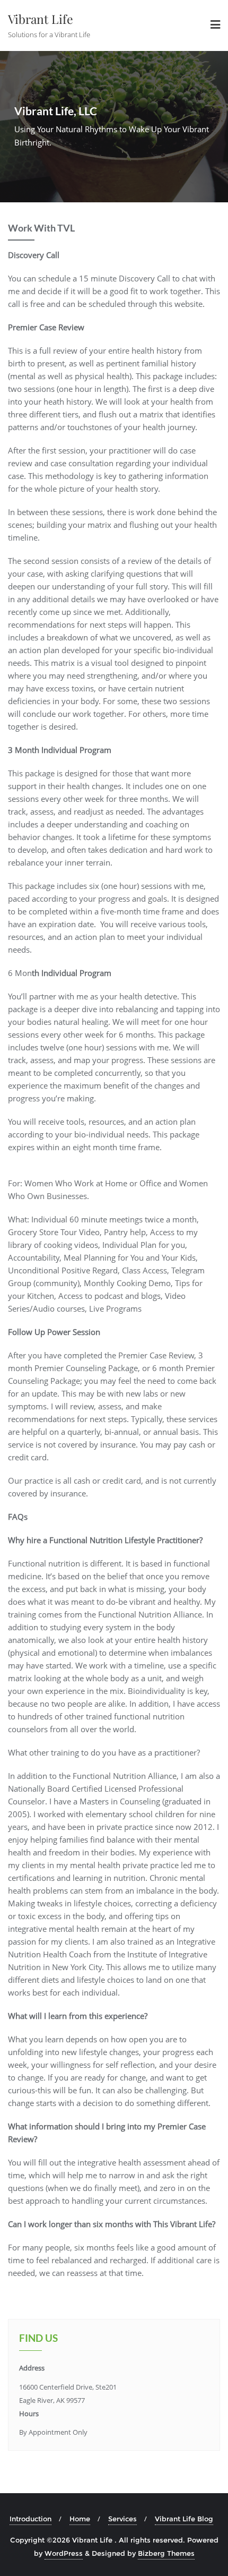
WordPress (64, 2553)
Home (80, 2519)
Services (122, 2519)
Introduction (30, 2519)
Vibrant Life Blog (184, 2519)
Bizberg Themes (166, 2553)
